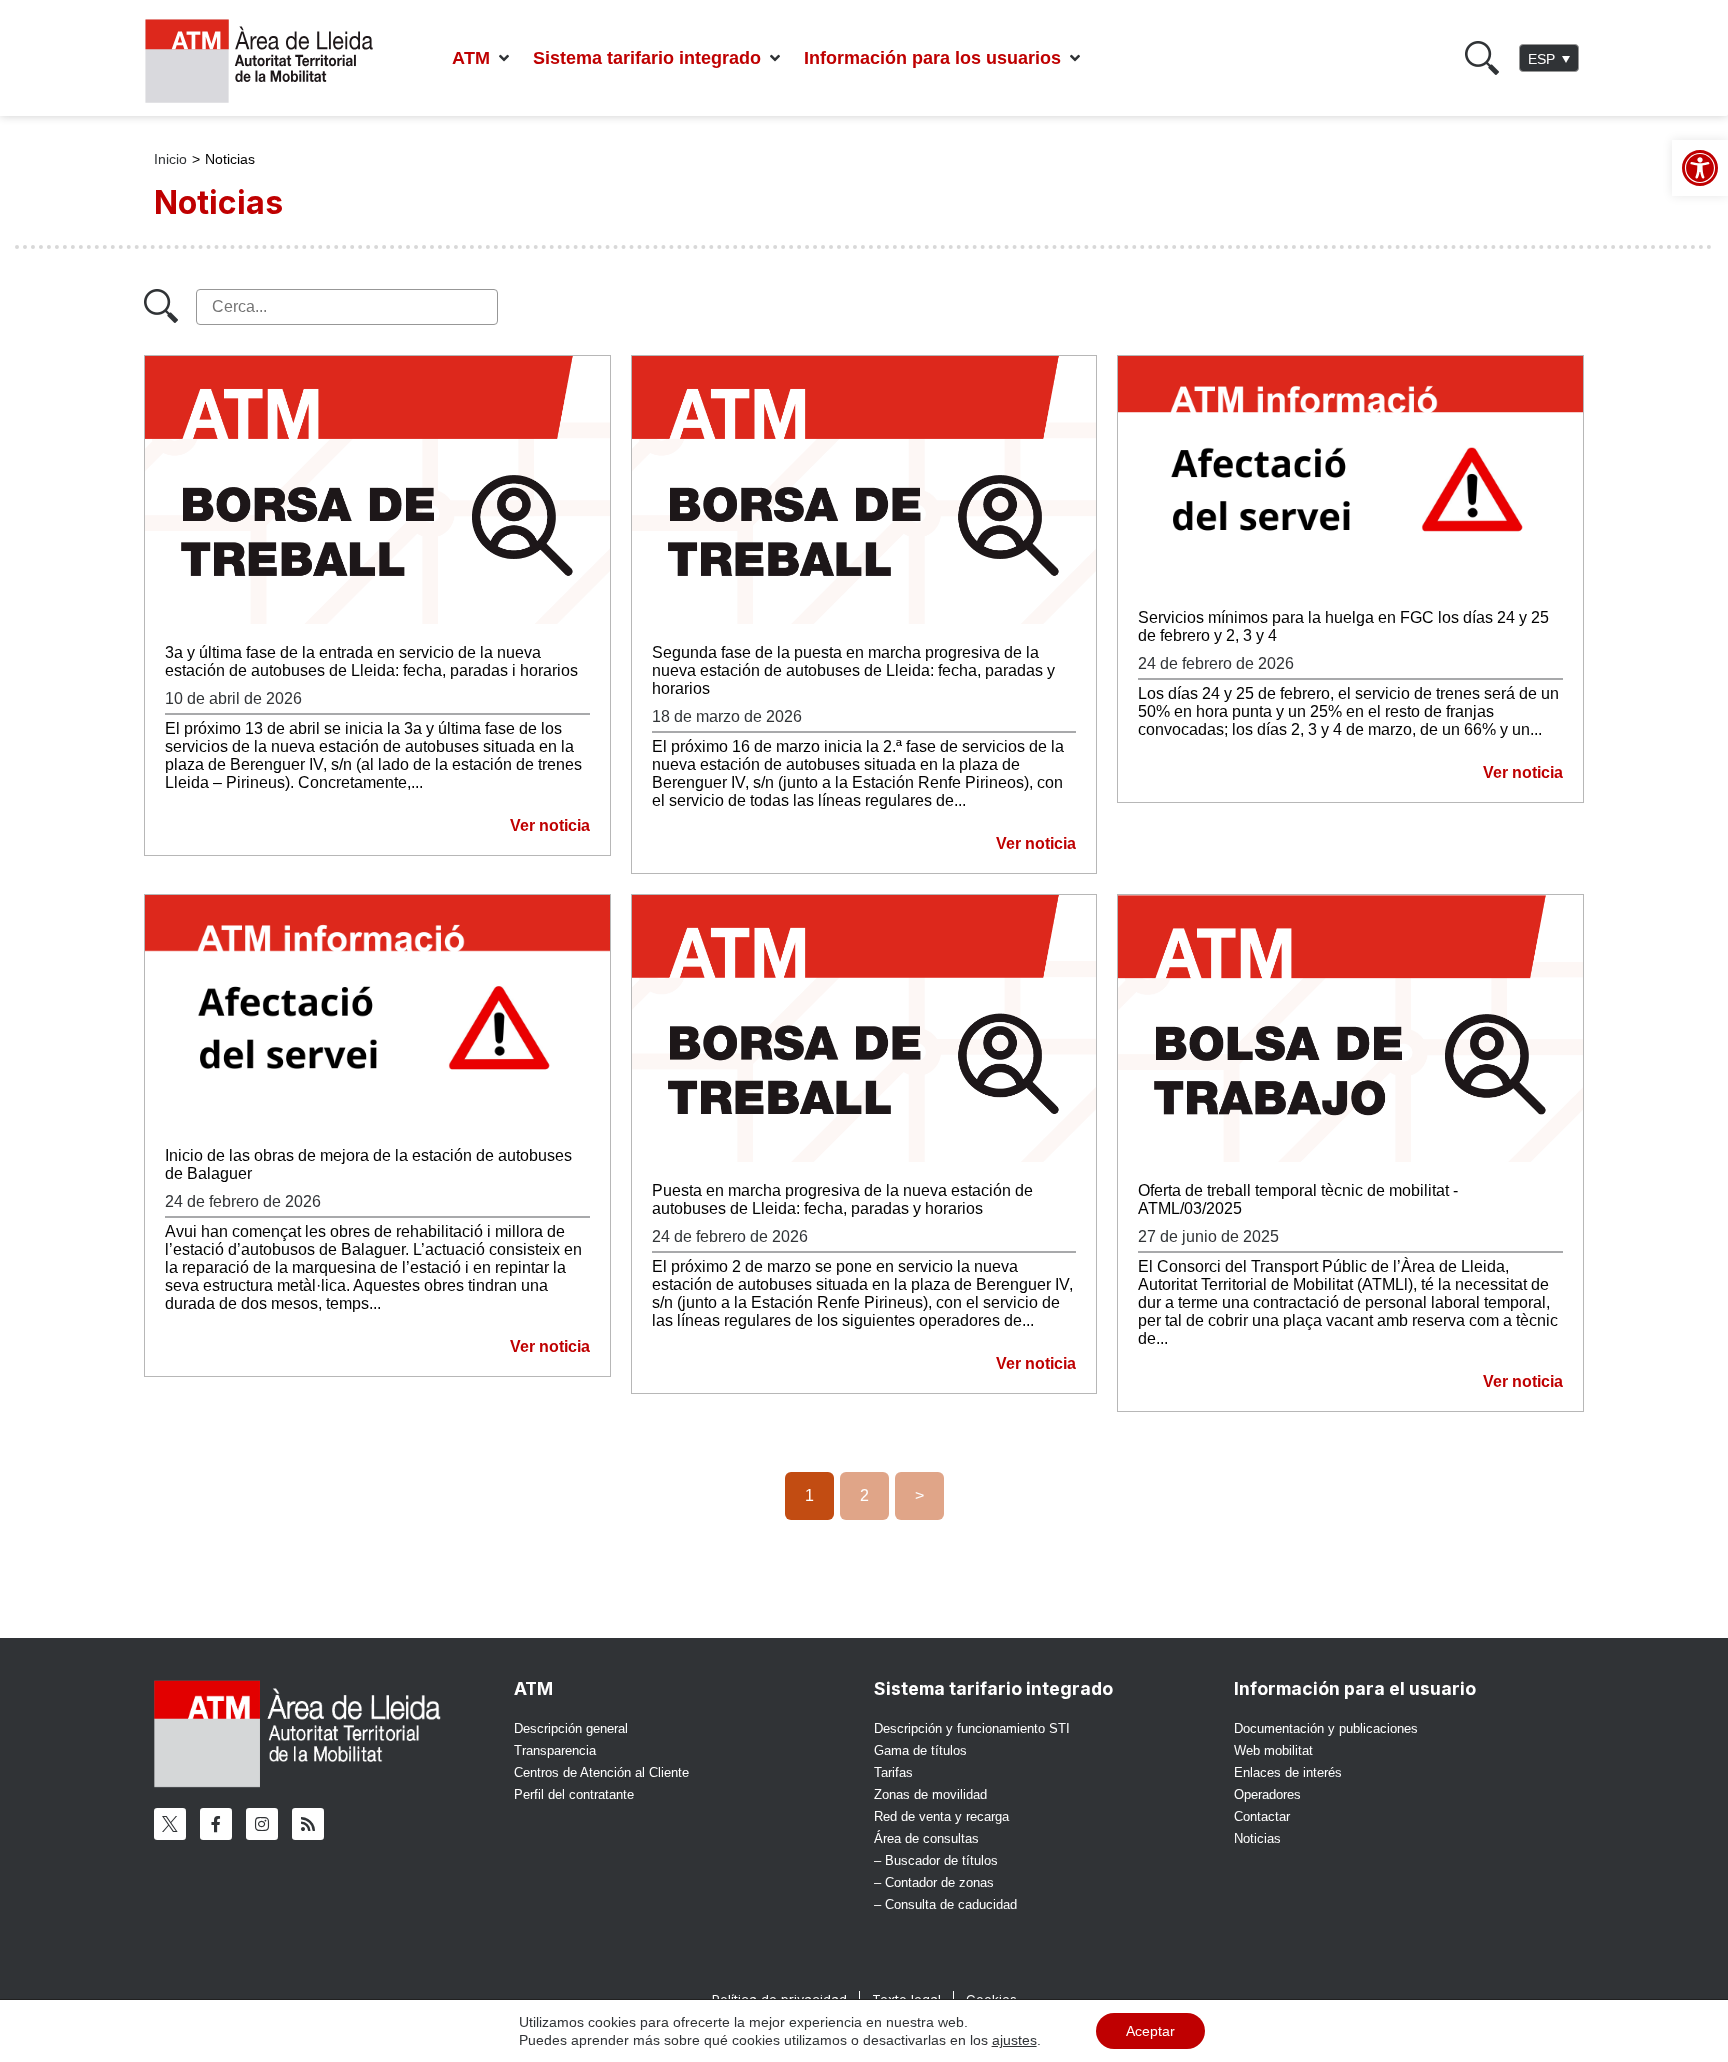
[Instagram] (262, 1824)
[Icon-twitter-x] (170, 1824)
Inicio (170, 159)
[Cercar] (1482, 58)
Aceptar (1150, 2031)
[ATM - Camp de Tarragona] (271, 61)
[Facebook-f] (216, 1824)
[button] (482, 58)
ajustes (1014, 2040)
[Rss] (308, 1824)
